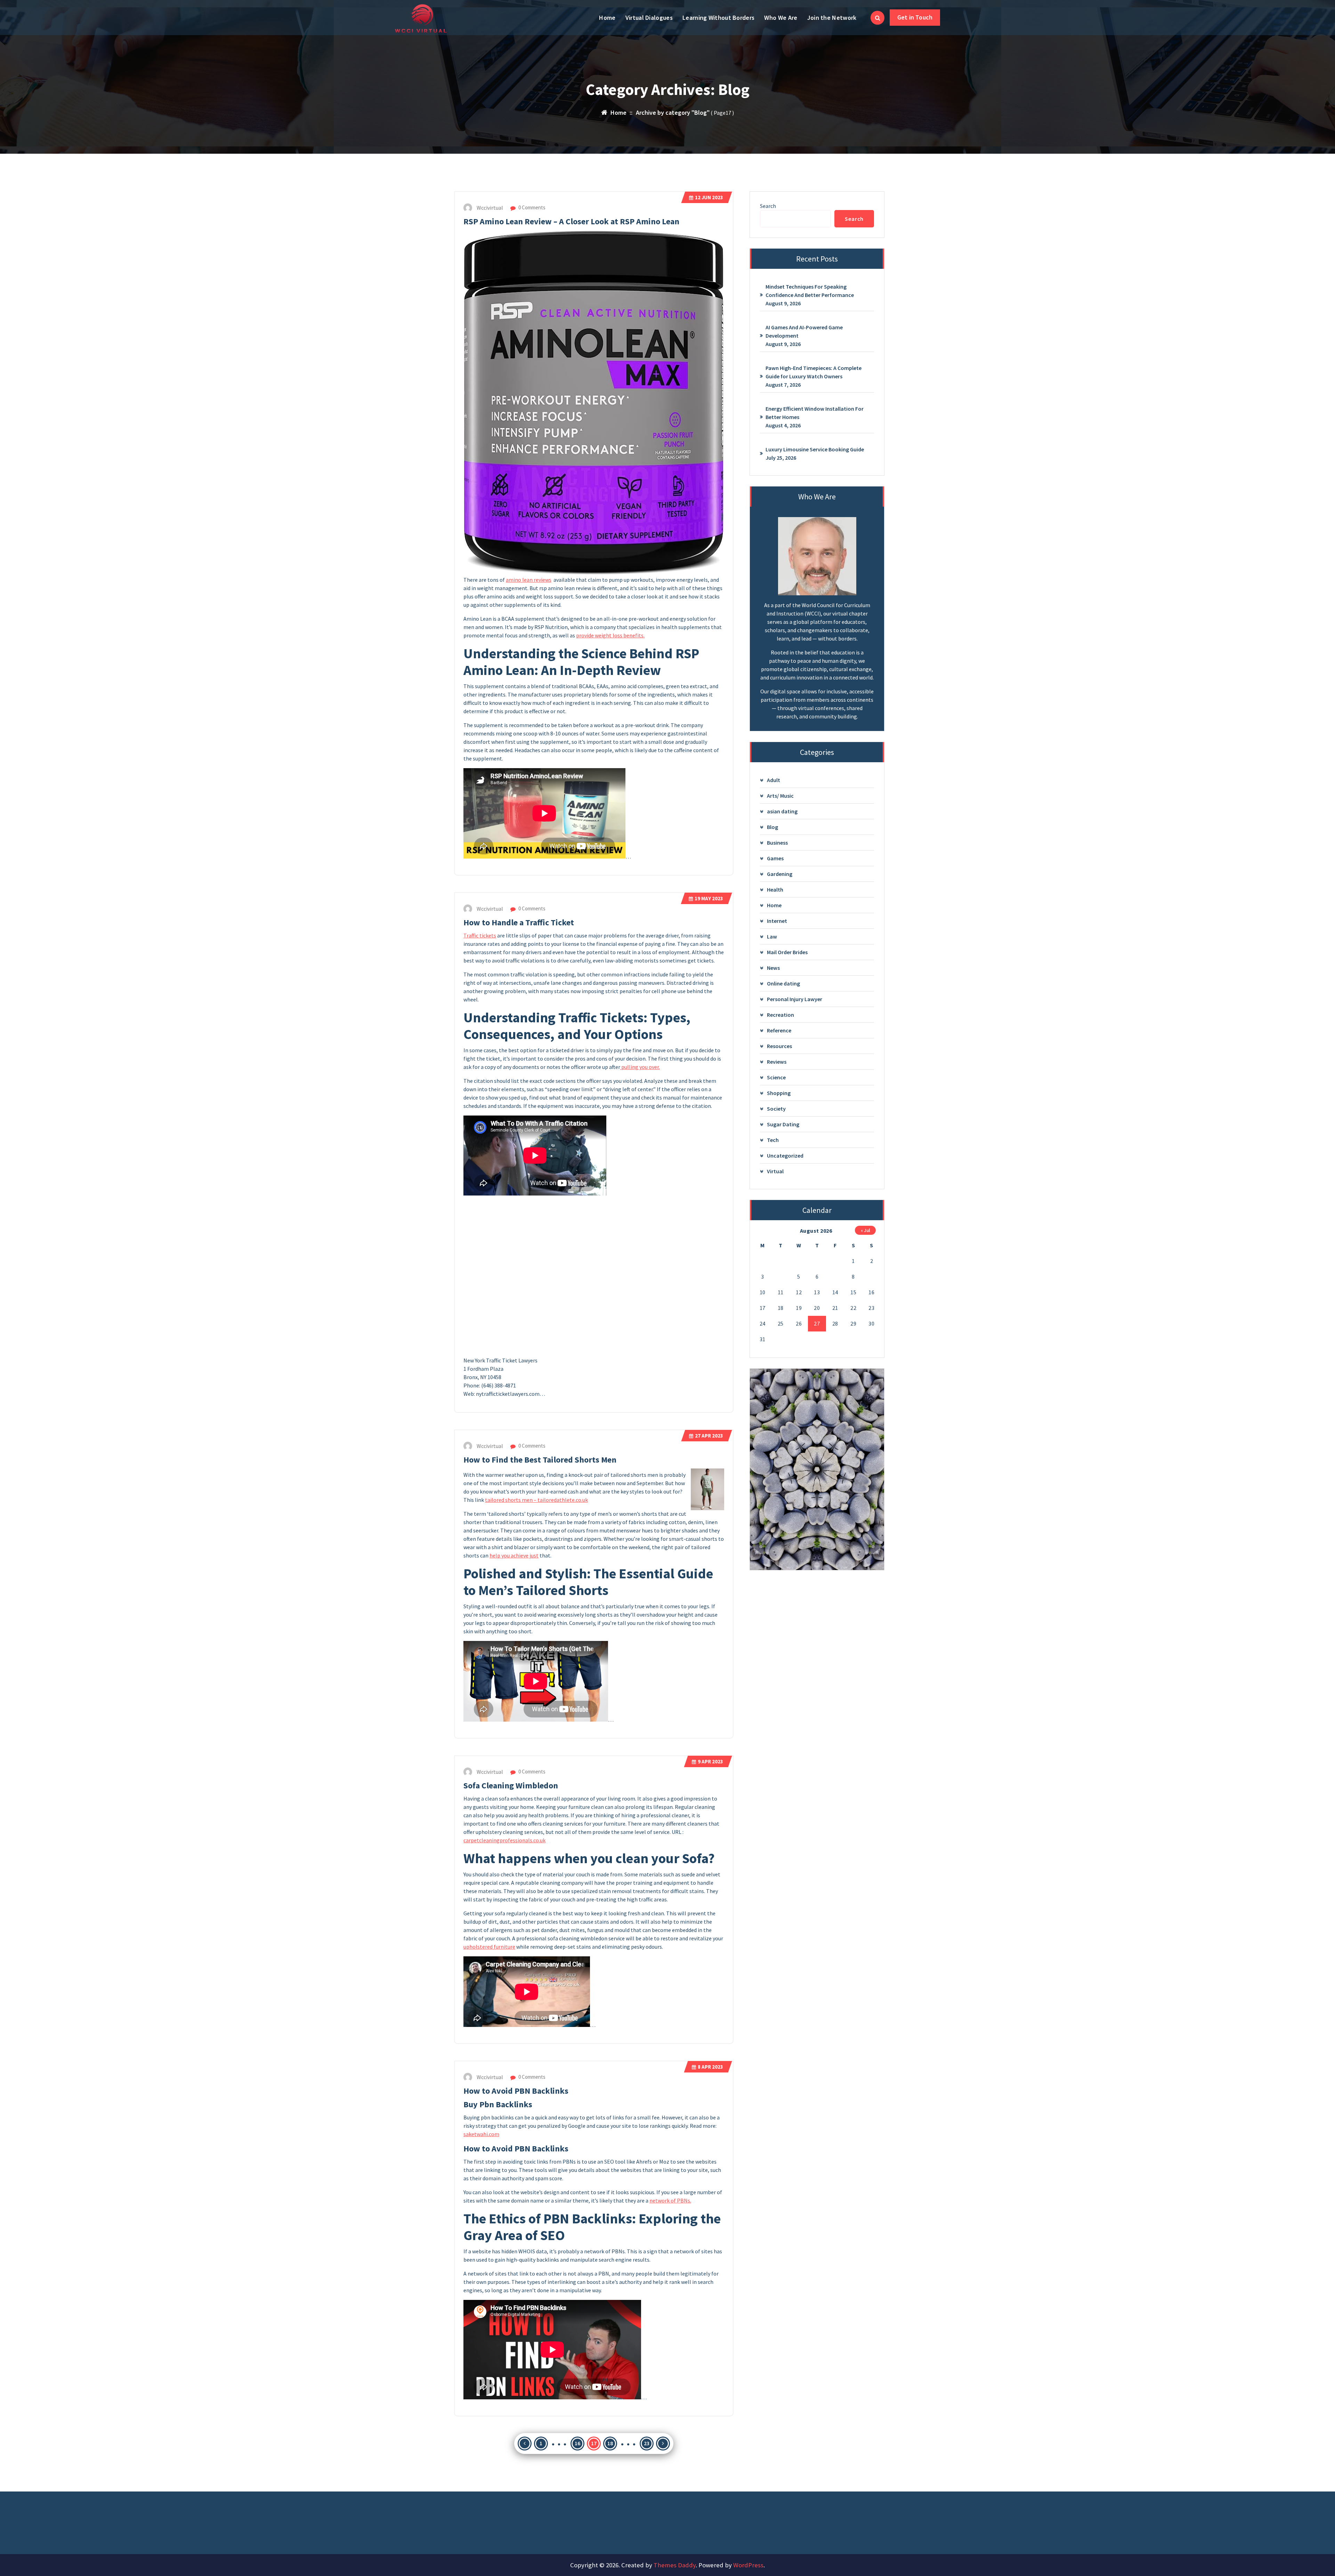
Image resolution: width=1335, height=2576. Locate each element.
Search (768, 206)
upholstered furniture (489, 1947)
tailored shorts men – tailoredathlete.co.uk (536, 1500)
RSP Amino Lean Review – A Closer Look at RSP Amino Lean (571, 221)
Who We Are (781, 18)
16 (577, 2443)
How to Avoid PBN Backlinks (516, 2091)
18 (610, 2443)
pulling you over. (640, 1067)
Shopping (779, 1093)
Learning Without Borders (718, 18)
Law (772, 936)
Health (775, 889)
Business (777, 843)
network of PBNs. (670, 2200)
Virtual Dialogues (649, 18)
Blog (772, 827)
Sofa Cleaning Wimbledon (511, 1785)
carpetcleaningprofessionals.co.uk (504, 1840)
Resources (779, 1046)
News (773, 968)
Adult (774, 780)
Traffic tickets (480, 935)
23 (647, 2443)
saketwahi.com (481, 2134)
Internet (777, 921)
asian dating (782, 811)
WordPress (748, 2565)
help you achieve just (514, 1555)
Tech (773, 1140)
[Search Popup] (877, 18)
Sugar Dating (783, 1124)
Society (776, 1109)
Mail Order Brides (787, 952)
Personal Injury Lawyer (795, 999)
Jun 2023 (709, 197)
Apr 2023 (709, 1436)
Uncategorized (785, 1156)
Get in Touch (915, 17)
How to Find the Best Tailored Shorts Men (540, 1460)
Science (776, 1077)
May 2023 (709, 898)
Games (775, 858)
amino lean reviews (529, 580)
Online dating (783, 983)
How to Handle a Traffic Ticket (519, 922)
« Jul (865, 1230)
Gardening (780, 874)
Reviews (777, 1062)
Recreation (780, 1015)
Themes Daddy (675, 2565)
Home (607, 18)
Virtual (775, 1171)
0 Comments (531, 207)
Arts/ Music (780, 796)
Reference (779, 1030)
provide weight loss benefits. (610, 635)
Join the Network (832, 18)
